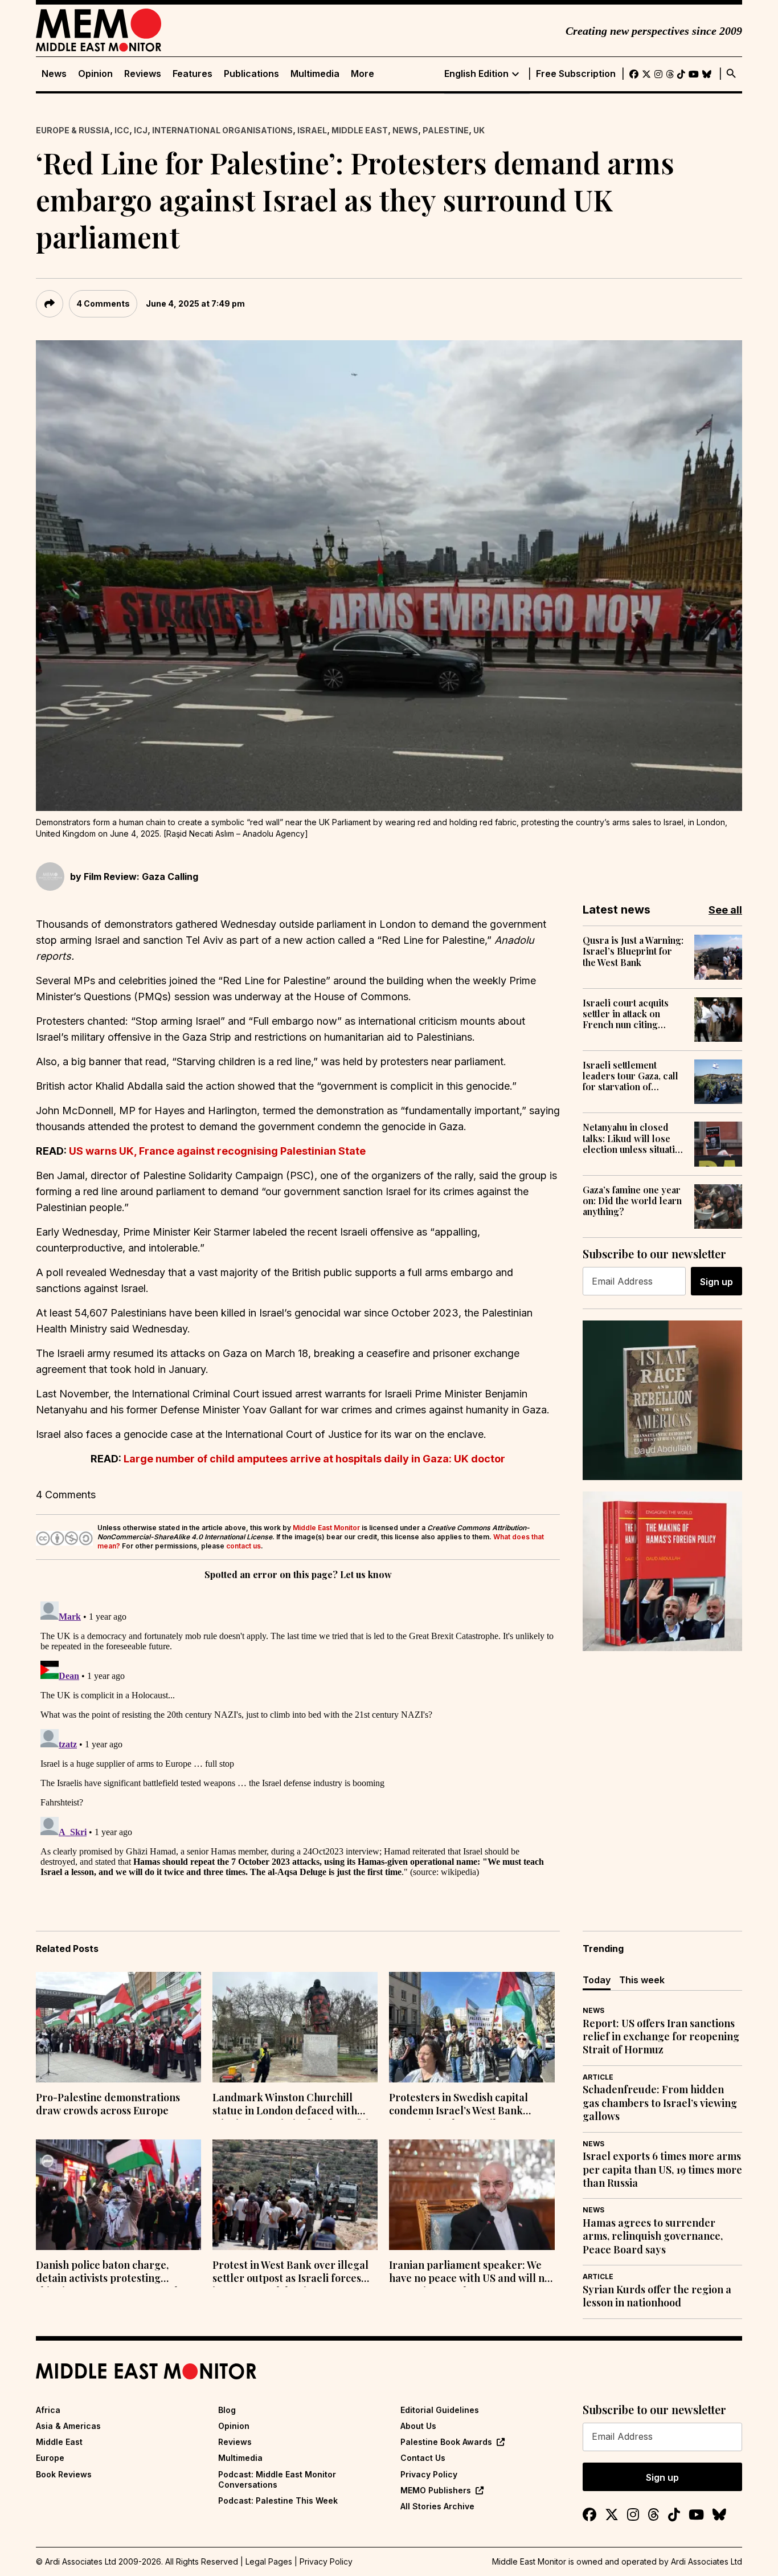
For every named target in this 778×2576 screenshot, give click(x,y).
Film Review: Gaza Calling (141, 877)
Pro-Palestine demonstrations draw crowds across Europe (108, 2104)
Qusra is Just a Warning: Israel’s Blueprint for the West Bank (633, 951)
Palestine (446, 130)
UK (479, 130)
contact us (243, 1546)
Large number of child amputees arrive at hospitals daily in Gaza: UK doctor (314, 1459)
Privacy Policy (429, 2474)
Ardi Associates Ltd (707, 2561)
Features (193, 74)
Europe (50, 2458)
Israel (312, 130)
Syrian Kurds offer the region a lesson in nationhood (657, 2296)
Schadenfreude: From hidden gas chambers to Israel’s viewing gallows (660, 2103)
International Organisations (222, 130)
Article (598, 2077)
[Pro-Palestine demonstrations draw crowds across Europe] (118, 2027)
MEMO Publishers (436, 2490)
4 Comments (103, 303)
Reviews (143, 74)
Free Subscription (576, 74)
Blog (227, 2410)
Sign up (716, 1282)
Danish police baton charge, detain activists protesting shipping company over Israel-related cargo (109, 2273)
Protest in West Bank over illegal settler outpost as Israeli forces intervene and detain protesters (290, 2273)
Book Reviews (64, 2474)
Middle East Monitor (326, 1528)
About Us (418, 2426)
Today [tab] (597, 1980)
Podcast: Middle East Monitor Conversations (277, 2479)
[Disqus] (298, 1739)
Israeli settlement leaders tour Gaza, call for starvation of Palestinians (630, 1076)
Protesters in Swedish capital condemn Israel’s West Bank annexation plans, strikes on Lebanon (458, 2105)
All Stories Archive (437, 2506)
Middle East (360, 130)
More (363, 74)
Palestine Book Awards (446, 2442)
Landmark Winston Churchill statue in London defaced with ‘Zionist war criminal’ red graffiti (290, 2105)
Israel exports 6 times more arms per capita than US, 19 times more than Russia (662, 2170)
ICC (122, 130)
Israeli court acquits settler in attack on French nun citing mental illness (626, 1014)
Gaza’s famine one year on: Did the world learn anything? (632, 1201)
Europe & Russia (73, 130)
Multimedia (315, 74)
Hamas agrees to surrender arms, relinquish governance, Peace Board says (653, 2236)
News (54, 74)
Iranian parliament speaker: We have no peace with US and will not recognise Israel (472, 2273)
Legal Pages (269, 2561)
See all (725, 910)
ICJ (141, 130)
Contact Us (423, 2458)
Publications (251, 74)
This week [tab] (642, 1980)
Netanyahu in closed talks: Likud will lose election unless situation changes (634, 1138)
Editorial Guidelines (440, 2410)
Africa (48, 2410)
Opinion (95, 74)
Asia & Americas (68, 2426)
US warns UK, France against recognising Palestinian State (217, 1151)
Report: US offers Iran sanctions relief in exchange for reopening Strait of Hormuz (661, 2037)
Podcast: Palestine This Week (278, 2500)
